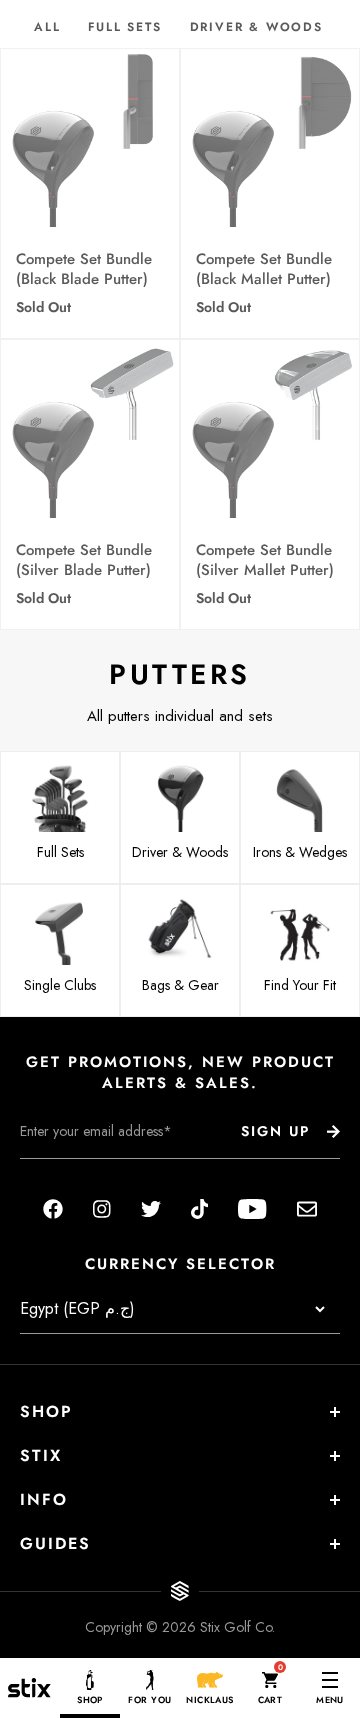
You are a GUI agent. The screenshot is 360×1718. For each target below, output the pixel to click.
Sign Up (275, 1131)
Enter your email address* (83, 1174)
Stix (41, 1455)
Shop (46, 1411)
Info (44, 1499)
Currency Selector (180, 1264)
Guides (55, 1543)
